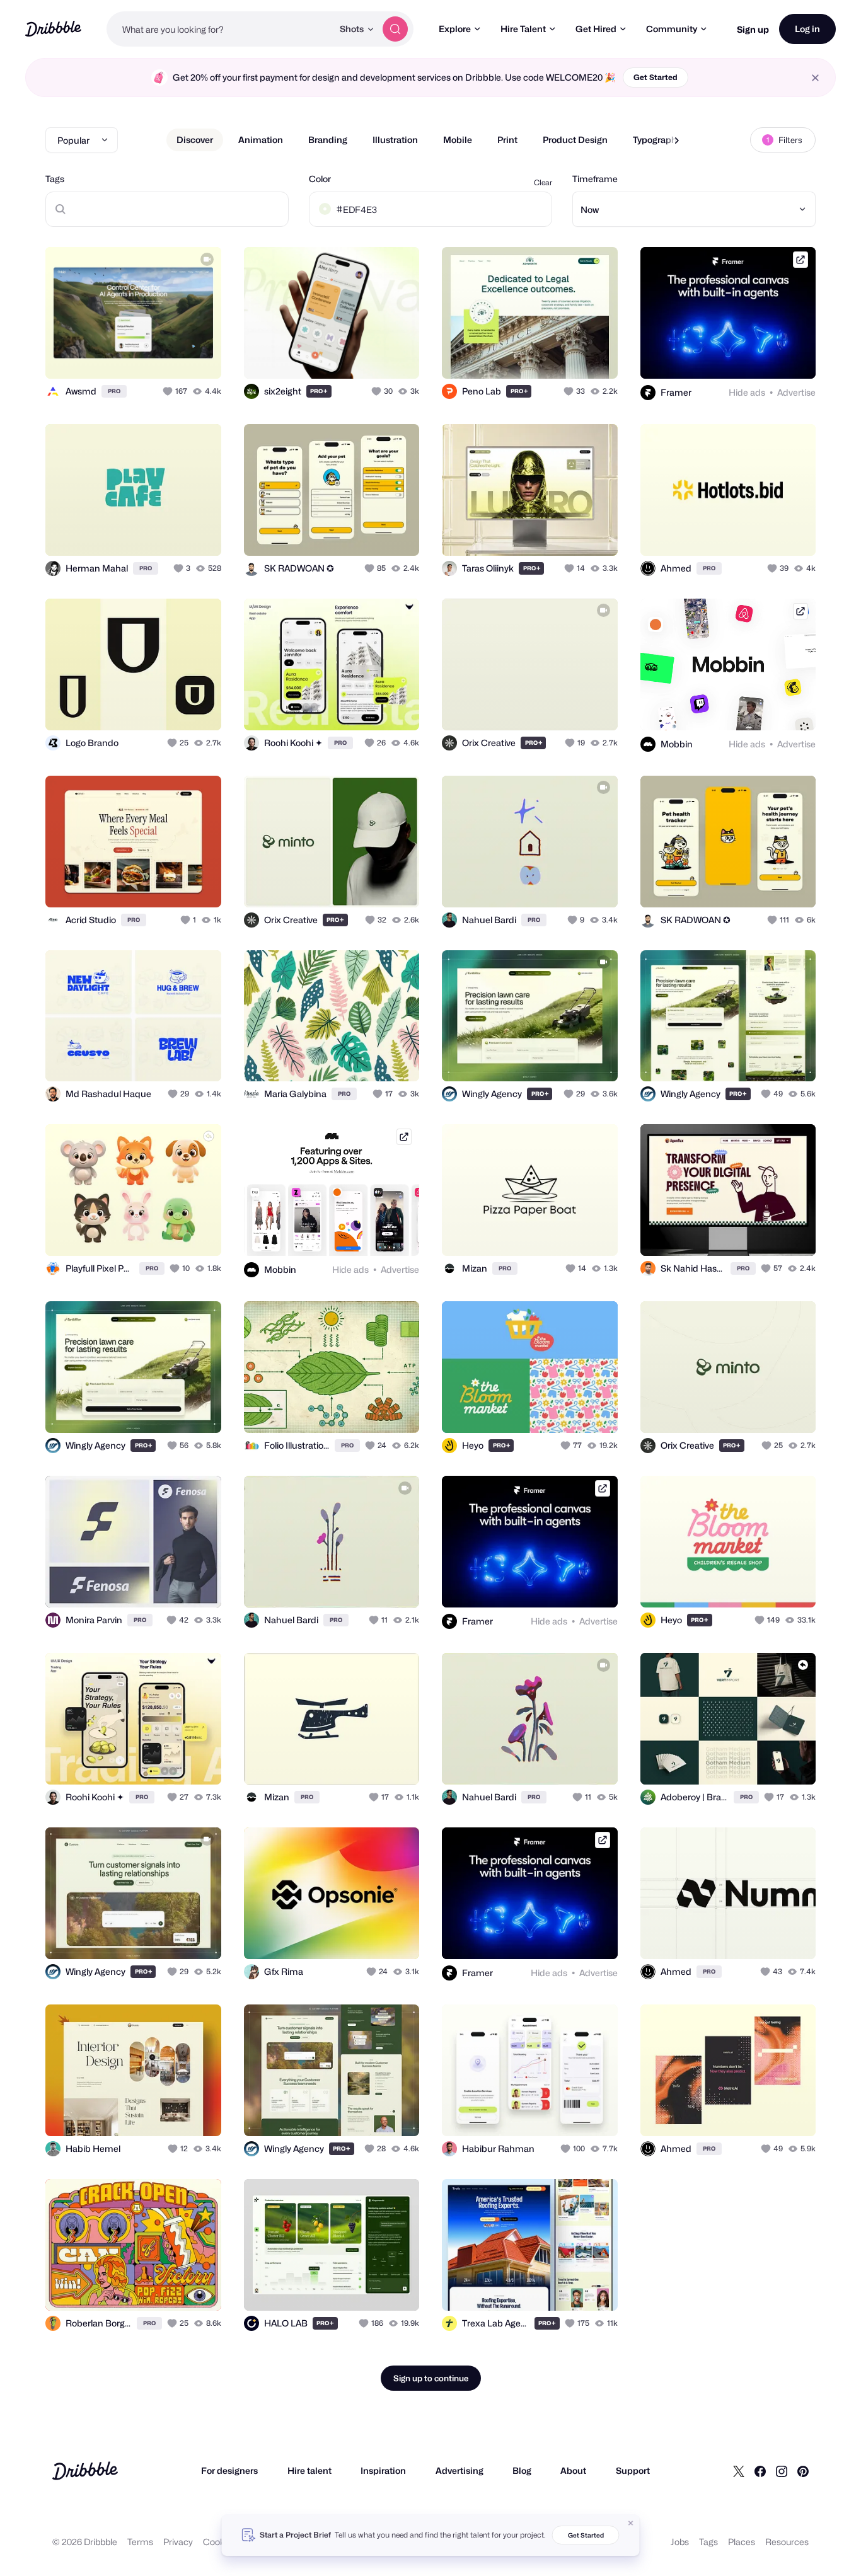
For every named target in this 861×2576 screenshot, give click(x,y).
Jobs (680, 2542)
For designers (229, 2470)
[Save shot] (173, 355)
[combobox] (220, 29)
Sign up (753, 29)
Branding (328, 140)
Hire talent (309, 2470)
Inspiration (383, 2470)
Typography (657, 140)
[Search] (395, 29)
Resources (787, 2542)
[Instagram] (782, 2471)
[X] (739, 2471)
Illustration (395, 140)
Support (633, 2470)
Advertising (459, 2470)
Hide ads (747, 392)
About (573, 2470)
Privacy (178, 2542)
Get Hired (596, 29)
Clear (543, 182)
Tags (55, 179)
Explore (455, 29)
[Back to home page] (53, 29)
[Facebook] (760, 2471)
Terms (140, 2542)
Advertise (796, 392)
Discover (195, 140)
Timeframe (595, 179)
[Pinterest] (803, 2471)
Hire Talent (523, 29)
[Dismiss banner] (631, 2523)
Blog (522, 2470)
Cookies (220, 2542)
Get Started (656, 77)
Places (742, 2542)
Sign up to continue (431, 2378)
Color (320, 179)
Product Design (575, 140)
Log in (807, 29)
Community (672, 29)
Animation (261, 140)
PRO (114, 391)
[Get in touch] (147, 355)
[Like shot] (198, 355)
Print (507, 140)
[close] (815, 78)
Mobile (458, 140)
